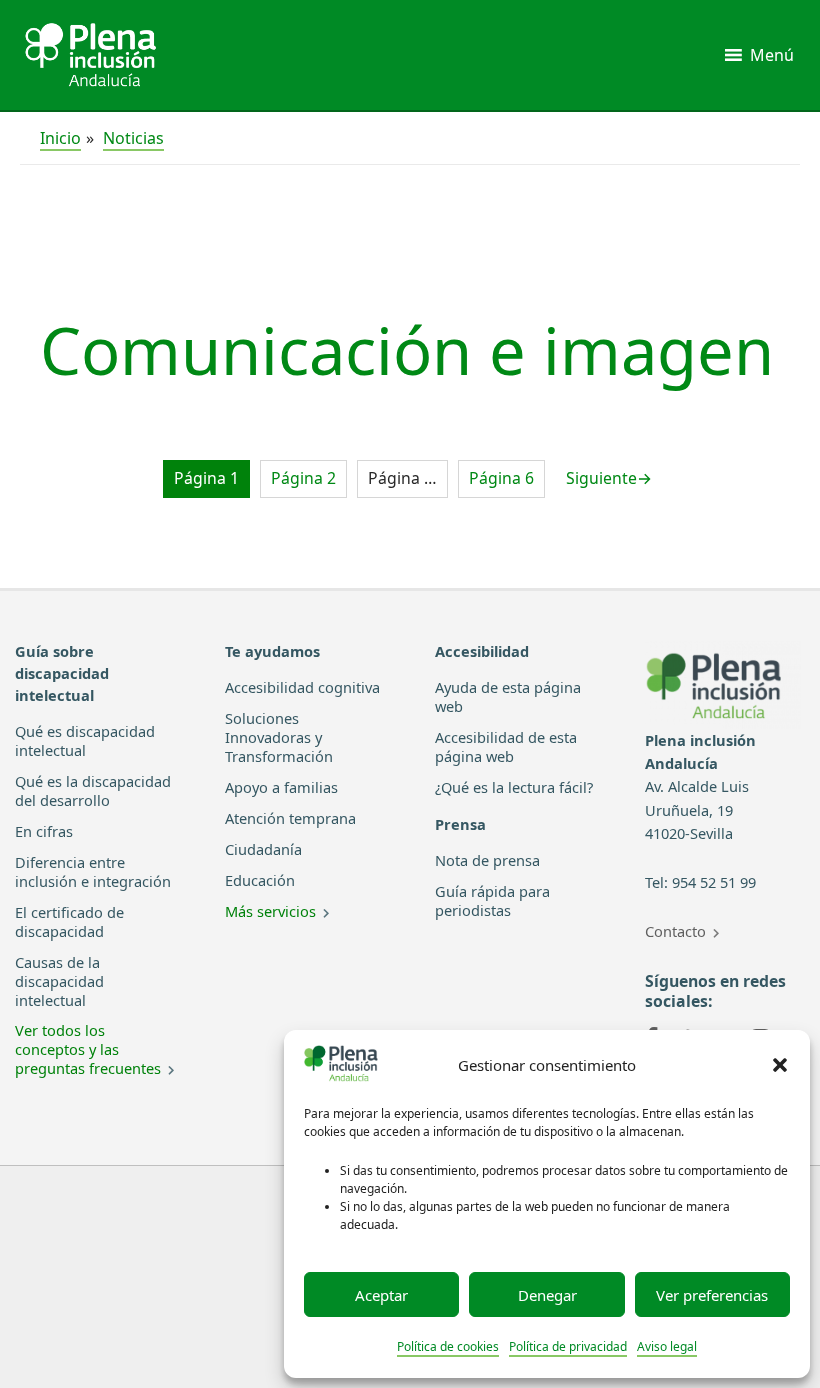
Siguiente (609, 478)
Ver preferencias (712, 1295)
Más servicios (270, 911)
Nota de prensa (487, 860)
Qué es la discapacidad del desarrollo (93, 790)
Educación (260, 880)
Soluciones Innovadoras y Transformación (279, 737)
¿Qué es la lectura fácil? (514, 787)
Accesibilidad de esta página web (506, 746)
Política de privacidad (568, 1346)
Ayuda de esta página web (508, 696)
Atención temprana (290, 818)
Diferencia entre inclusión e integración (93, 871)
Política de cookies (448, 1346)
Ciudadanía (263, 849)
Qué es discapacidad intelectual (85, 740)
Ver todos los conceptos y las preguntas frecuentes (88, 1049)
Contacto (675, 931)
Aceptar (381, 1295)
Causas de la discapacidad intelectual (59, 981)
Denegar (547, 1295)
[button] (780, 1065)
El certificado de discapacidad (69, 921)
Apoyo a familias (281, 787)
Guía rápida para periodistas (492, 900)
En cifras (44, 831)
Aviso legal (667, 1346)
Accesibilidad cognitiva (302, 687)
